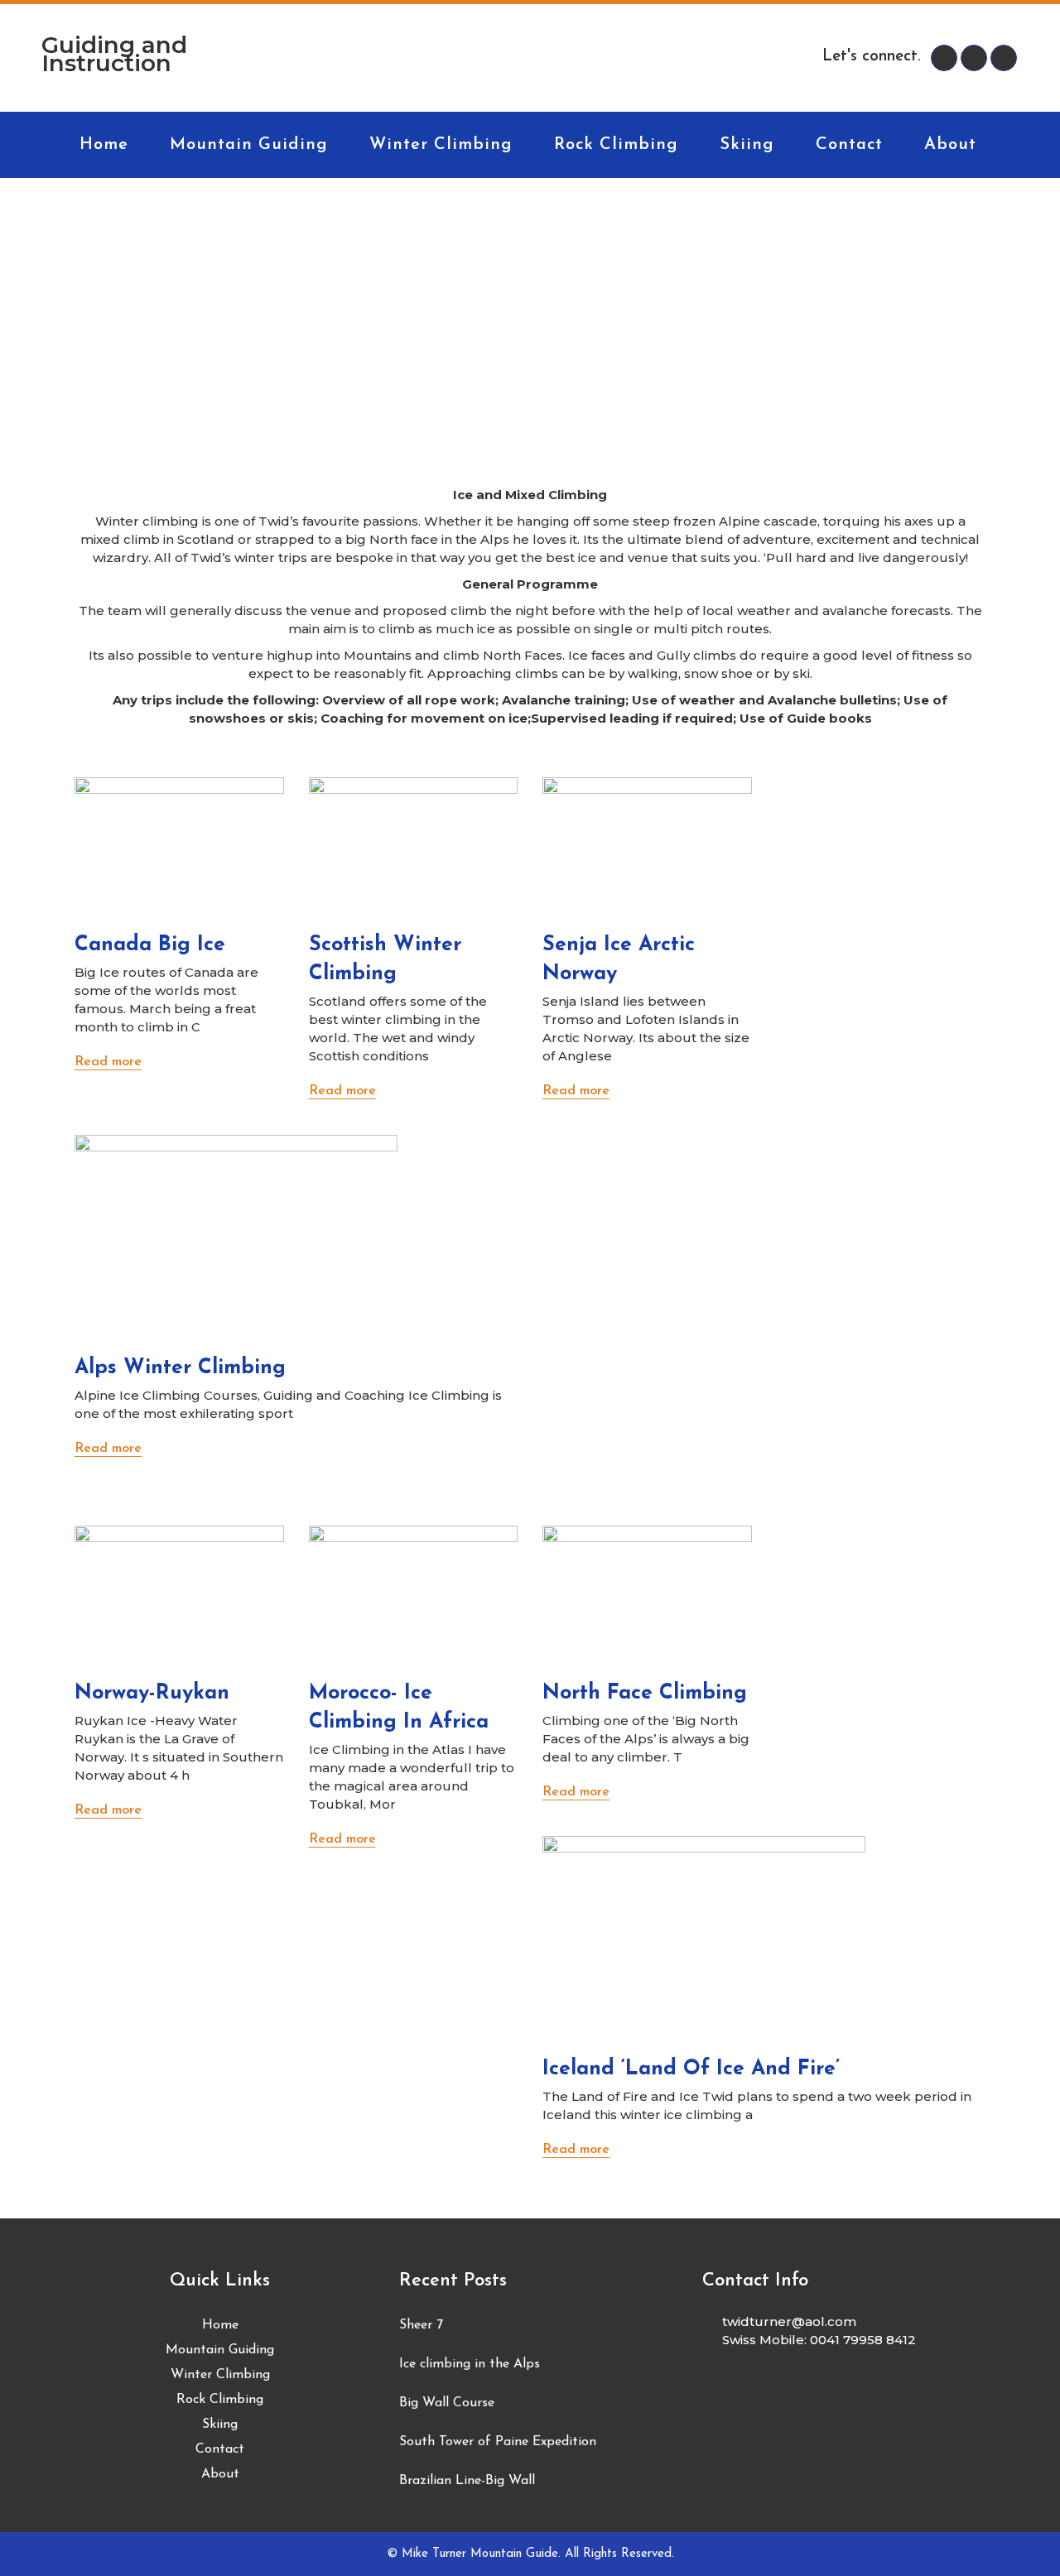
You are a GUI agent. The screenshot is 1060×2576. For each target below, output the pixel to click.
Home (220, 2325)
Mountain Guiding (220, 2350)
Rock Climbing (220, 2400)
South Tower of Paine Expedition (498, 2442)
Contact (220, 2449)
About (220, 2474)
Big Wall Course (447, 2403)
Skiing (220, 2425)
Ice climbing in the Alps (470, 2364)
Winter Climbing (220, 2375)
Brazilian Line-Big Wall (467, 2481)
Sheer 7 (421, 2325)
